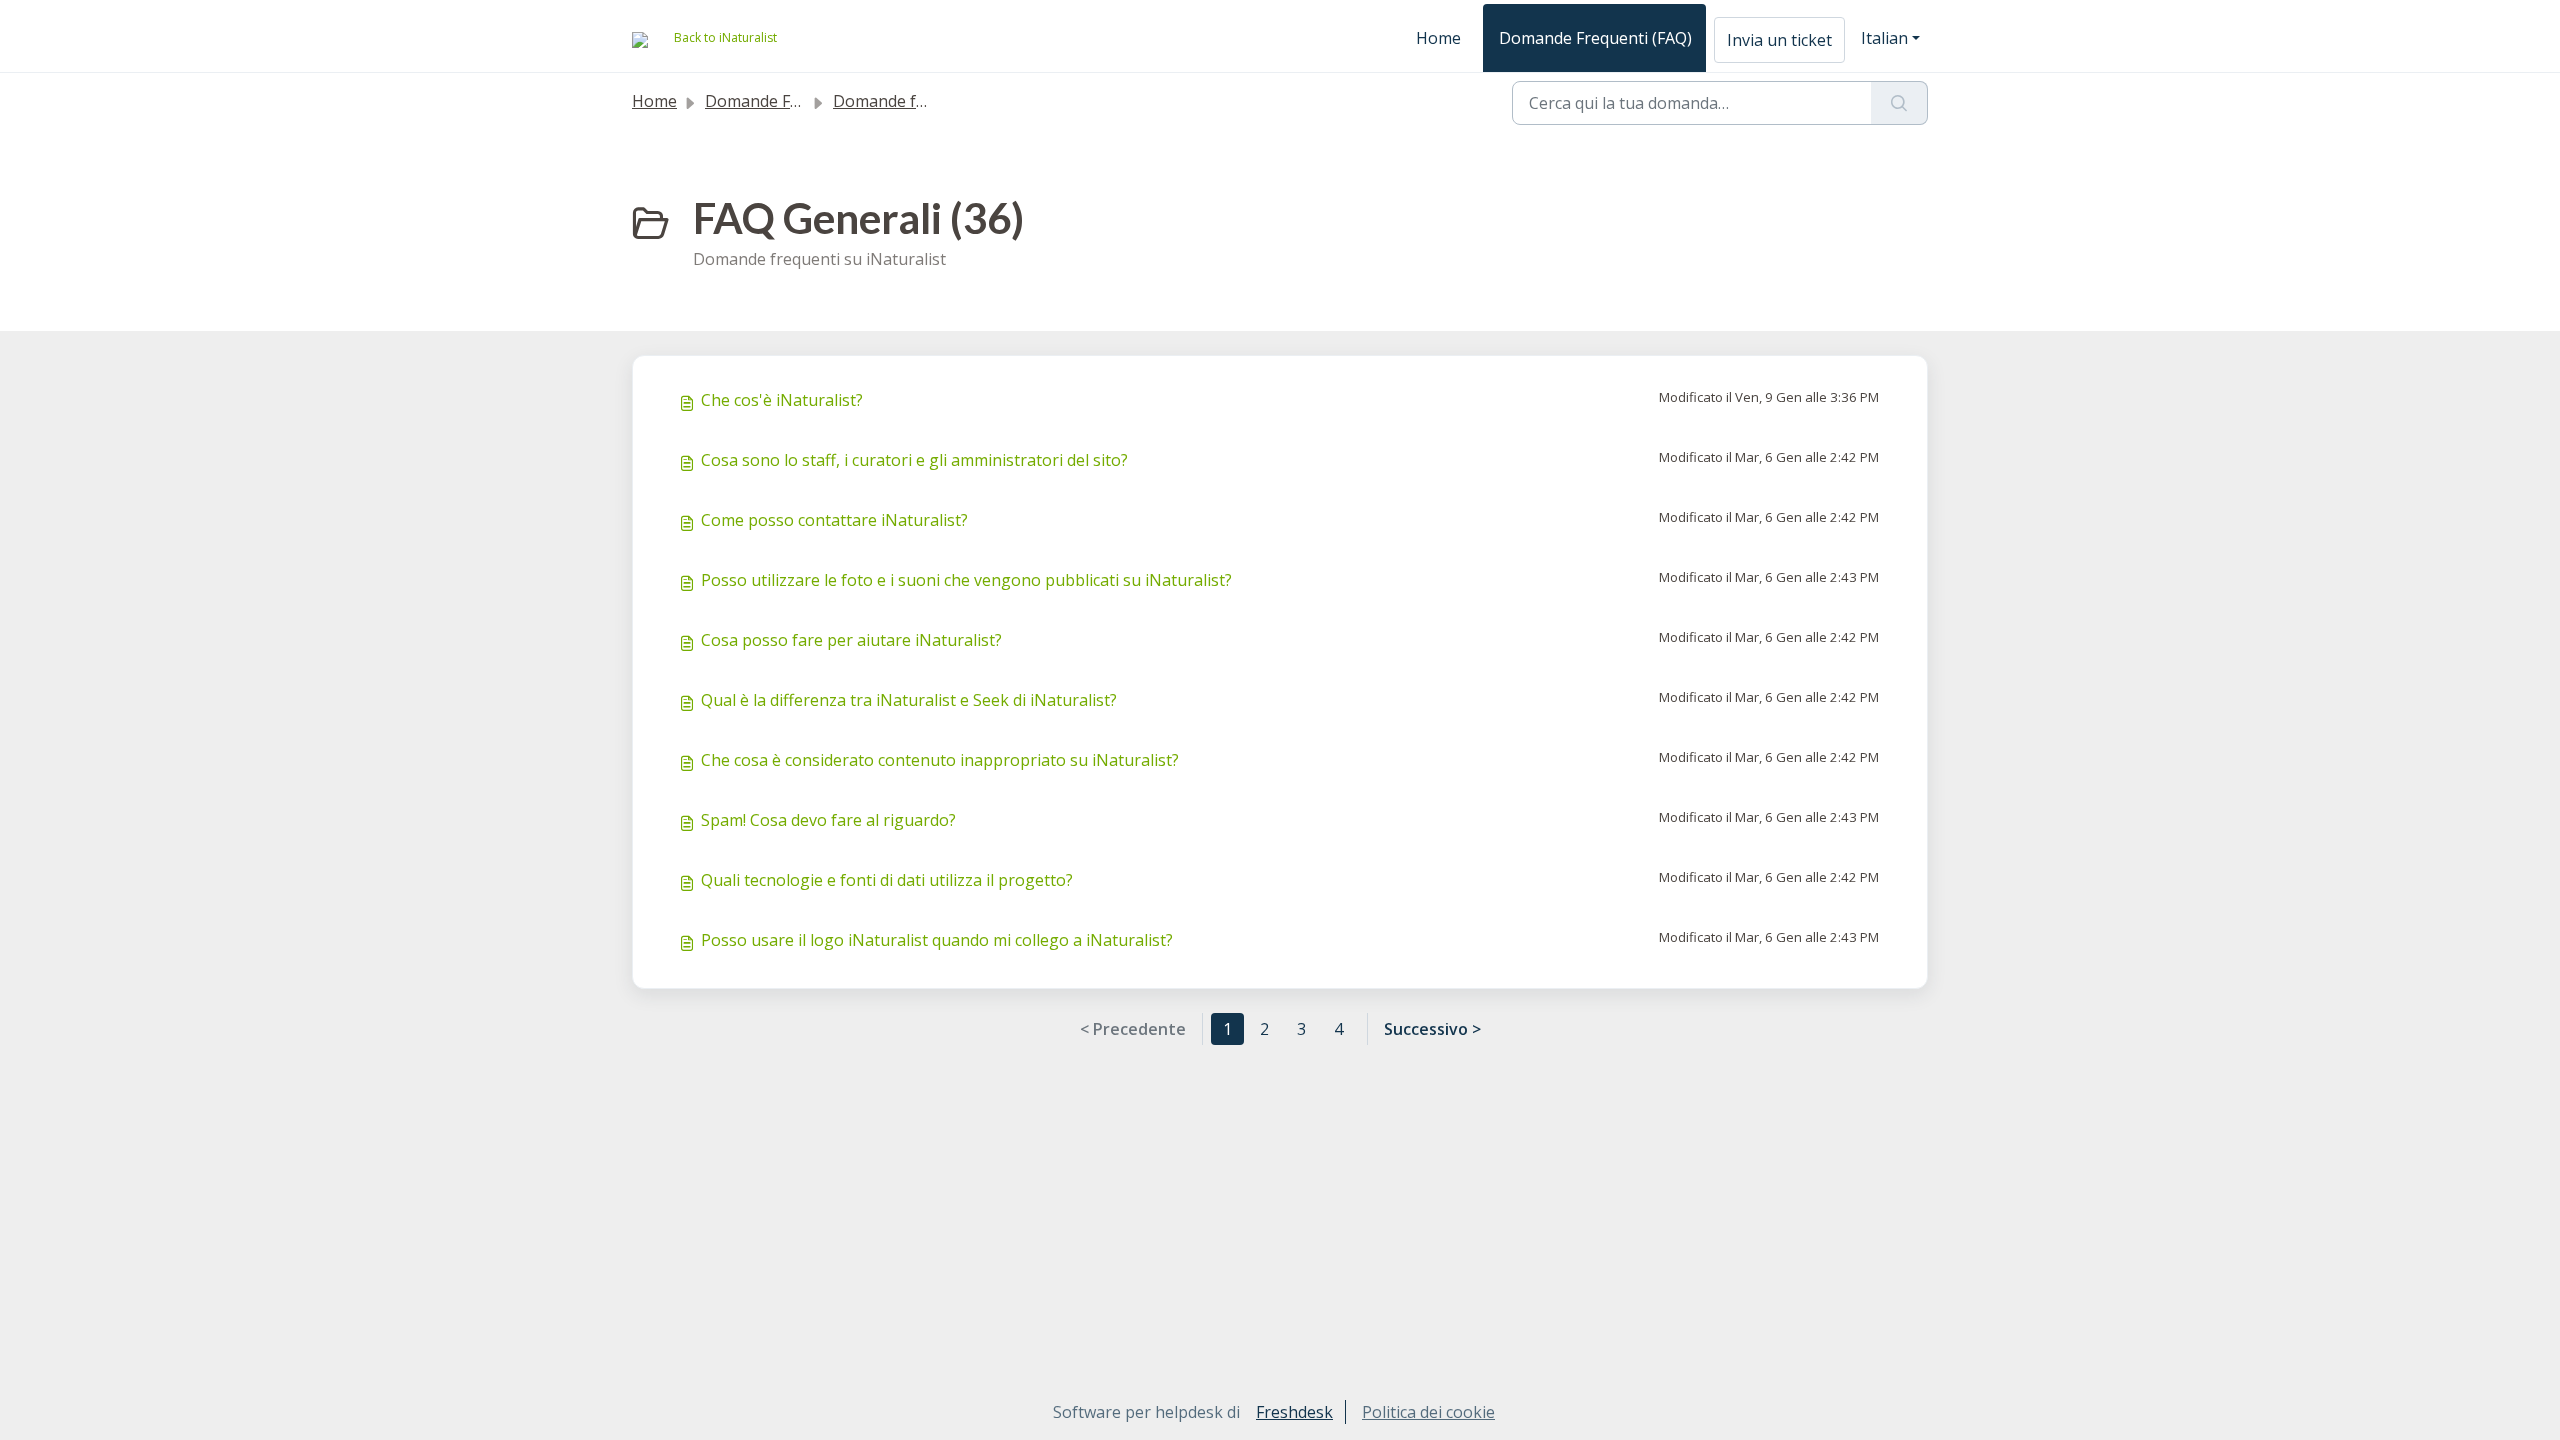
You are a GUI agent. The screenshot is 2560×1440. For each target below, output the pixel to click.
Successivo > (1432, 1029)
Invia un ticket (1779, 40)
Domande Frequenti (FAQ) (1595, 38)
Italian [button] (1884, 38)
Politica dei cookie (1428, 1412)
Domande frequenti (906, 101)
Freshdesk (1294, 1412)
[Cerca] (1899, 103)
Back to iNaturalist (725, 37)
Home (1438, 38)
